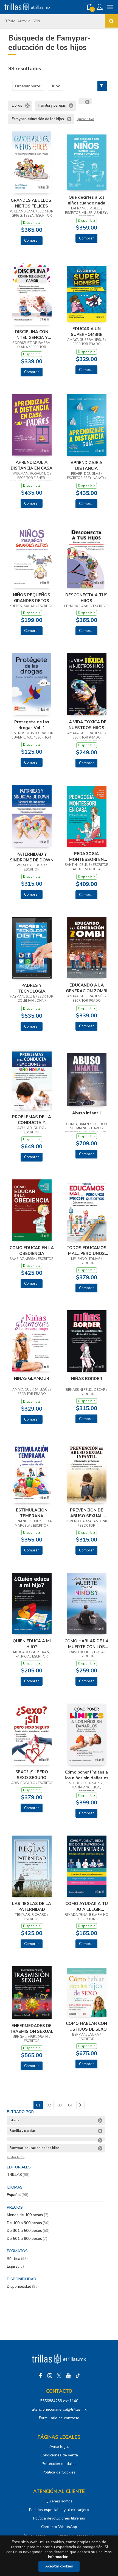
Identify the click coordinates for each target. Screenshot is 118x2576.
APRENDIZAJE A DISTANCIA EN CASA (32, 465)
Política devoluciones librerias (59, 2518)
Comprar (32, 240)
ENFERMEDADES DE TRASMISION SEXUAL (32, 2028)
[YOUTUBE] (68, 2376)
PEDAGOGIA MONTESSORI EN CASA (86, 856)
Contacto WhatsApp (59, 2527)
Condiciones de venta (59, 2455)
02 (49, 2105)
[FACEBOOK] (40, 2376)
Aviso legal (59, 2447)
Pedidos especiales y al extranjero (59, 2510)
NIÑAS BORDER (87, 1379)
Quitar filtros (85, 119)
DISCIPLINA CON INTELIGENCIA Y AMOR (32, 335)
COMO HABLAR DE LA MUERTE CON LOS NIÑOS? (87, 1644)
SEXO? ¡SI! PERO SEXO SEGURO (32, 1775)
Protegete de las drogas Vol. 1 (32, 725)
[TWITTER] (59, 2376)
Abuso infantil (87, 1113)
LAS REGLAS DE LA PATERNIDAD (32, 1906)
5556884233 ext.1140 (59, 2401)
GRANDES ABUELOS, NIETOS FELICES (32, 203)
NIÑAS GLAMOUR (32, 1378)
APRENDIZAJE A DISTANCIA (86, 465)
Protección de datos (59, 2464)
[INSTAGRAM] (50, 2376)
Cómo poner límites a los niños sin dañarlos (87, 1775)
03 (60, 2105)
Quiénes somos (59, 2501)
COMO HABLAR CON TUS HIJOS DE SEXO (86, 2026)
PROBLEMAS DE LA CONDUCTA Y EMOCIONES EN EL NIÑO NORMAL (32, 1120)
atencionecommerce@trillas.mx (59, 2409)
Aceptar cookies (59, 2566)
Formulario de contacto (59, 2418)
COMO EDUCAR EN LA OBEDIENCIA (32, 1251)
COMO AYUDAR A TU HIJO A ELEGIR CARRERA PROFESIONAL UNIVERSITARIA (87, 1906)
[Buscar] (111, 21)
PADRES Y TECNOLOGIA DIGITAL (32, 988)
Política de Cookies (59, 2472)
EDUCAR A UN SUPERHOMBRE (87, 332)
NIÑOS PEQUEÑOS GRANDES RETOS (32, 598)
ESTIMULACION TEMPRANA (32, 1513)
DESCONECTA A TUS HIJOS (86, 598)
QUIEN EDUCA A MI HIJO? (32, 1644)
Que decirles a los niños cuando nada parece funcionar (87, 200)
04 (70, 2105)
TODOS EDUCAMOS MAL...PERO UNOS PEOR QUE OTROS (86, 1251)
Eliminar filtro (27, 106)
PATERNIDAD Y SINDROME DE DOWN (32, 857)
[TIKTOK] (78, 2376)
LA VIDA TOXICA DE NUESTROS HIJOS (86, 725)
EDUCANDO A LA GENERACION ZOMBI (87, 988)
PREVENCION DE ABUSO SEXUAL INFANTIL (87, 1513)
